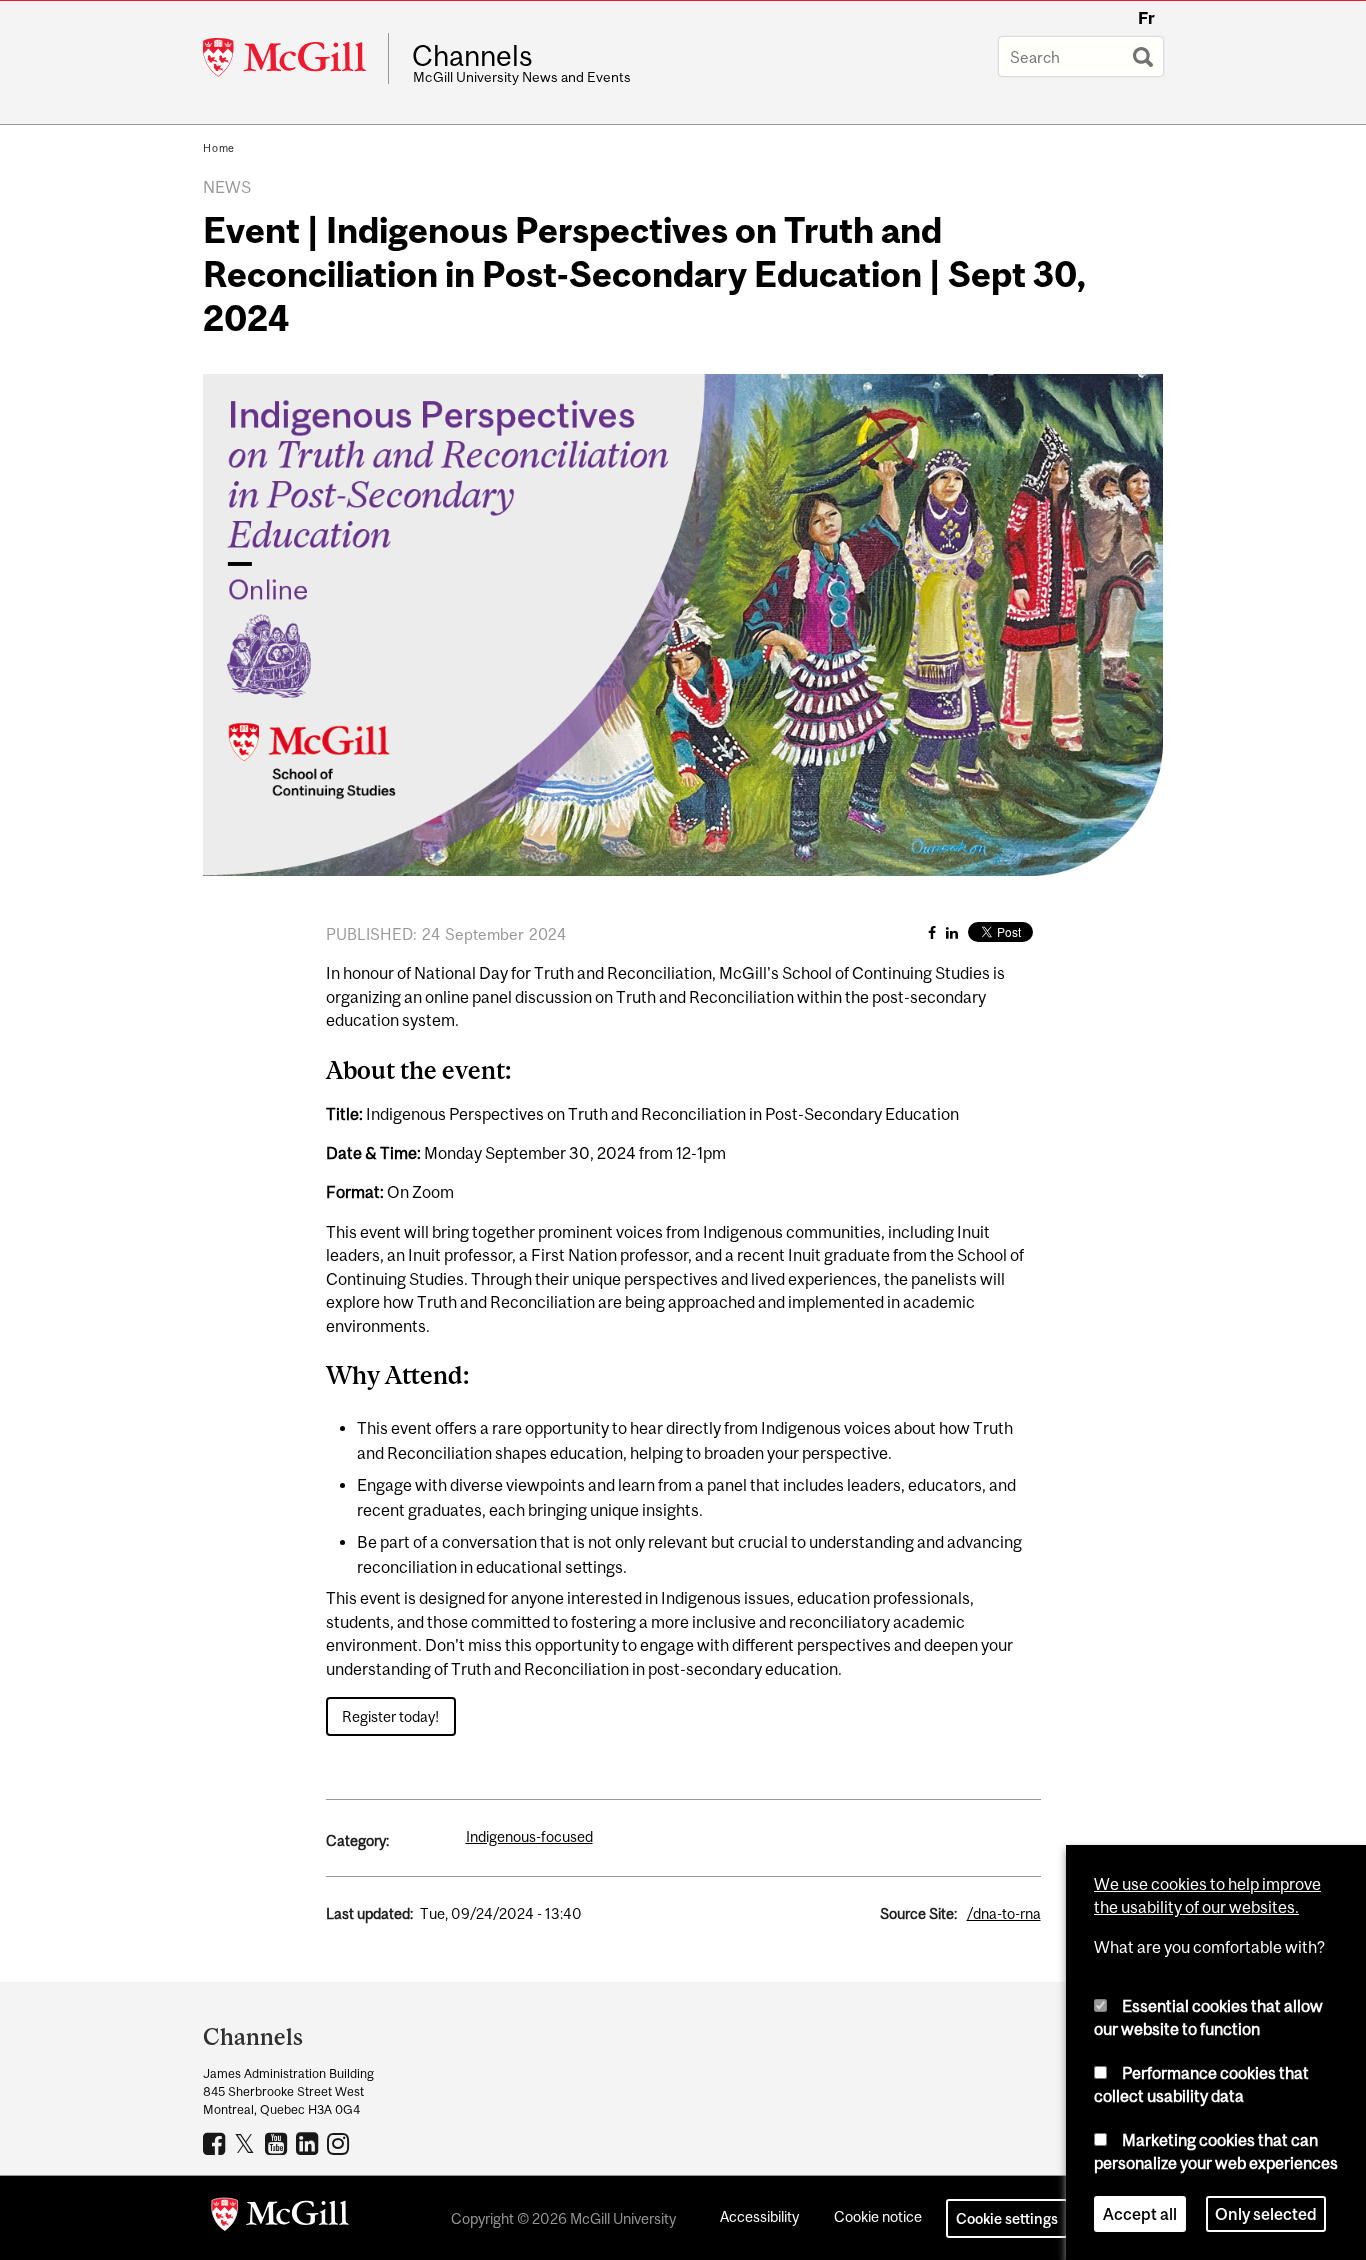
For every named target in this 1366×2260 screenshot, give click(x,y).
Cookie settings (1007, 2218)
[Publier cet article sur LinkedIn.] (952, 932)
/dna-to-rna (1004, 1913)
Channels (472, 56)
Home (219, 148)
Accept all (1140, 2214)
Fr (1146, 18)
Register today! (390, 1716)
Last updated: (369, 1913)
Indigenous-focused (529, 1836)
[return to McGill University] (280, 2218)
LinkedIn (309, 2143)
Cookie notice (878, 2216)
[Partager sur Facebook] (932, 932)
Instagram (340, 2143)
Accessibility (759, 2216)
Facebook (216, 2143)
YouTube (278, 2143)
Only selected (1266, 2214)
